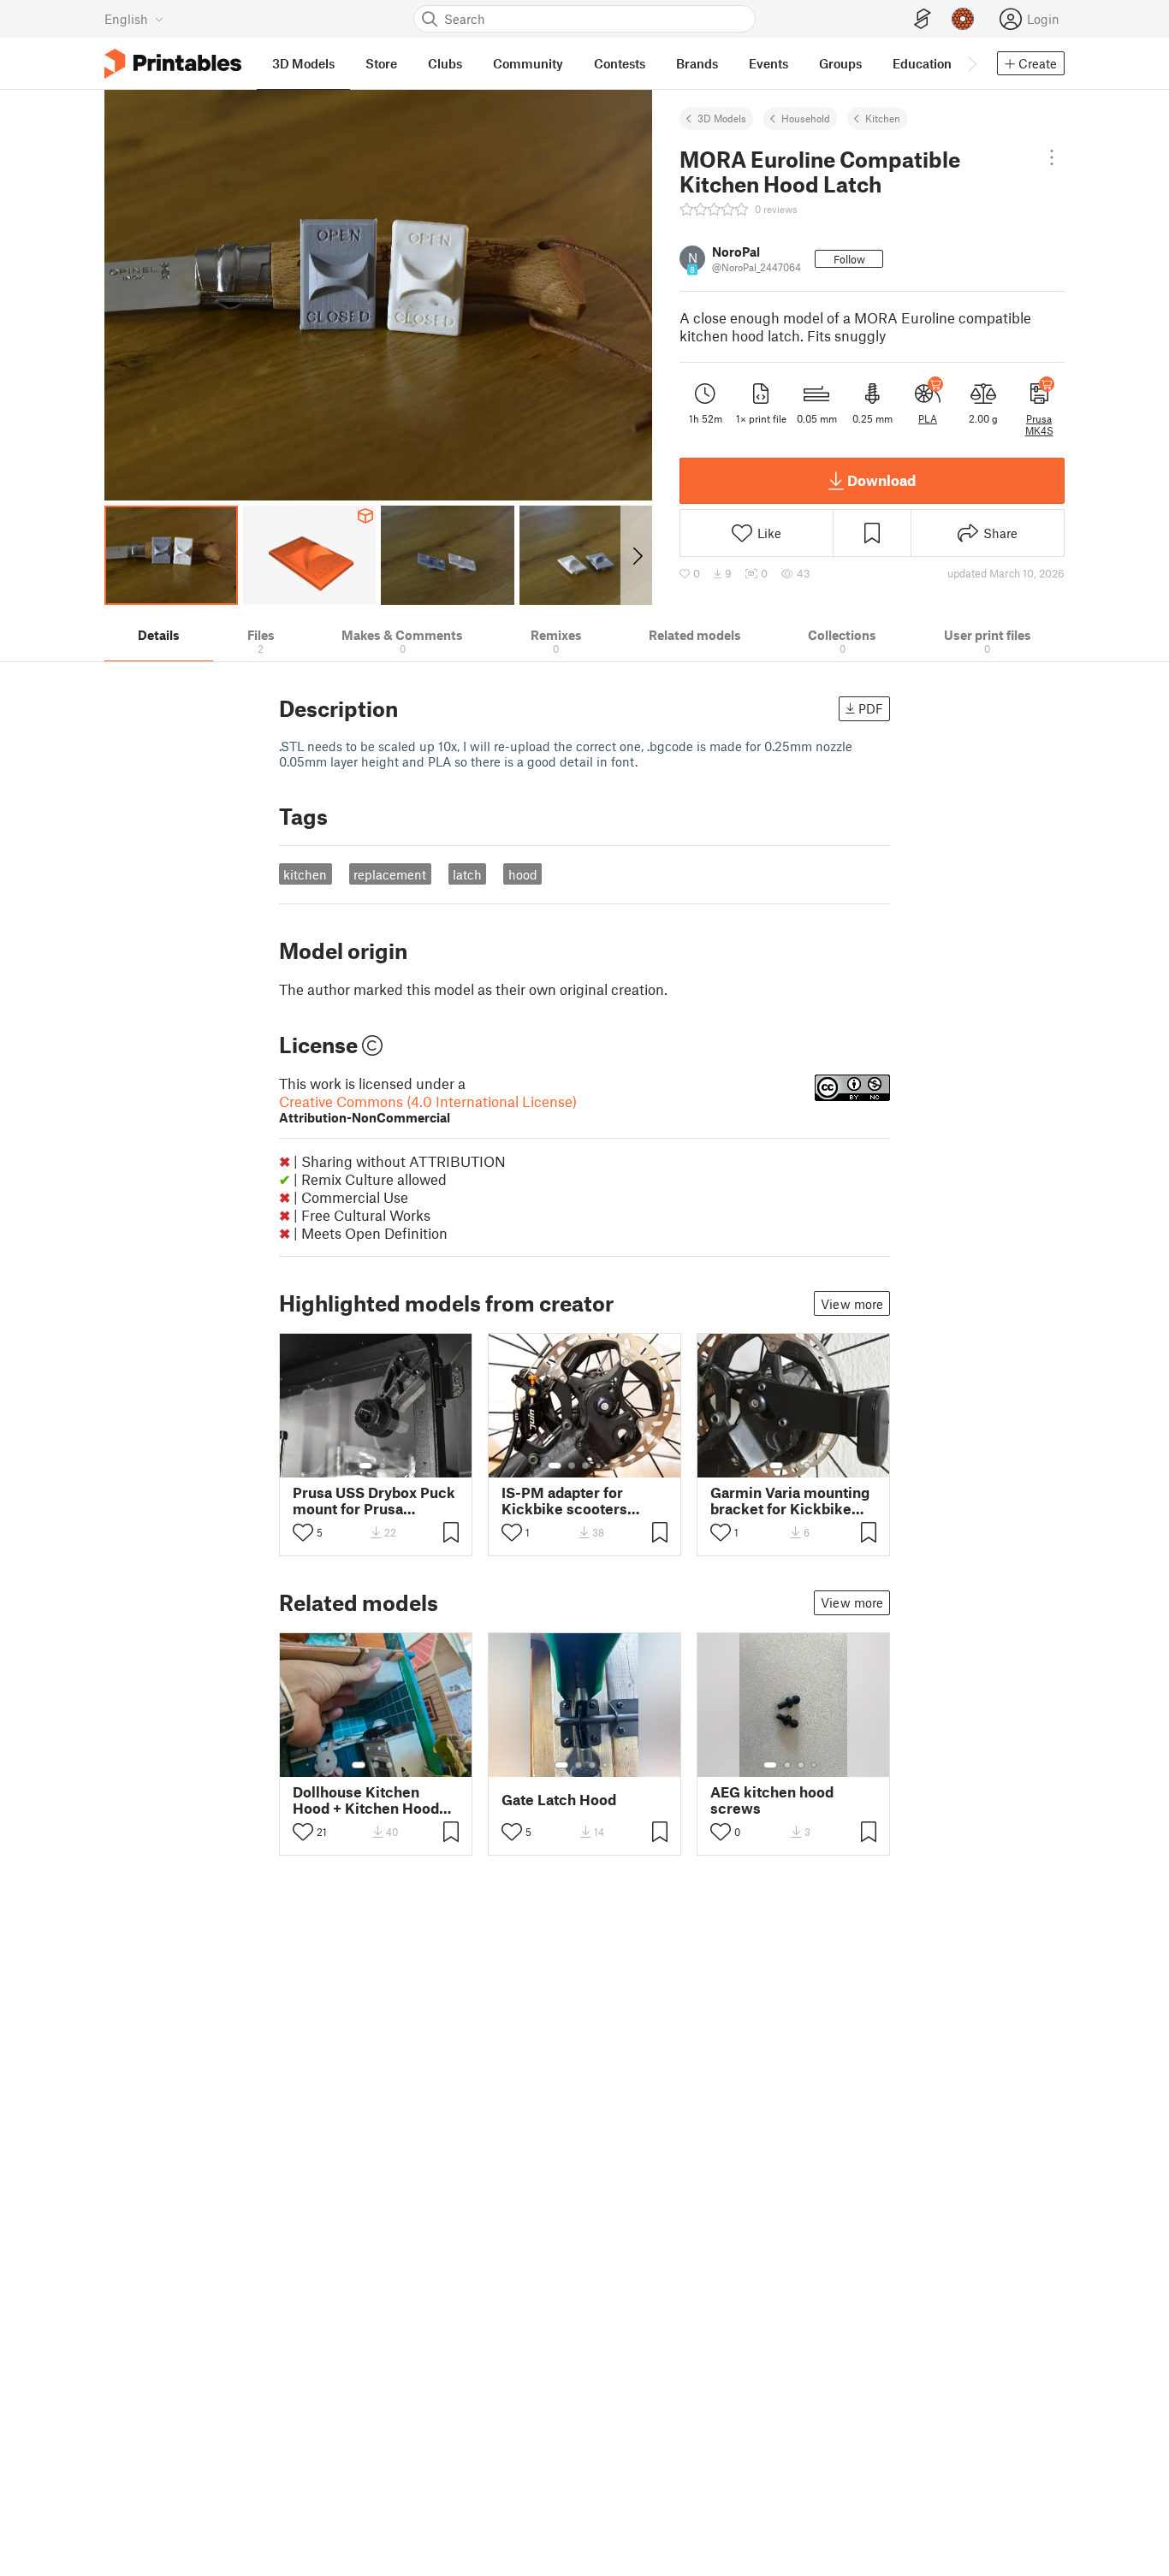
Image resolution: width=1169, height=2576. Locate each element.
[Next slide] (636, 555)
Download (881, 480)
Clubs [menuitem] (445, 63)
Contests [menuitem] (620, 63)
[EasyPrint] (923, 19)
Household (806, 118)
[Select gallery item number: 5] (611, 1466)
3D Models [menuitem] (303, 63)
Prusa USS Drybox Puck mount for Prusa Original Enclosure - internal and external (374, 1501)
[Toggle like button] (303, 1532)
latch (467, 874)
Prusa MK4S (1039, 424)
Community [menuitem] (528, 63)
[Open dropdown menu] (1052, 157)
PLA (928, 418)
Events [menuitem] (768, 63)
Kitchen (883, 118)
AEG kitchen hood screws (772, 1800)
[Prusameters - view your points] (963, 19)
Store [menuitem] (381, 63)
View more (852, 1304)
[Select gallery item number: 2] (383, 1466)
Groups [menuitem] (840, 63)
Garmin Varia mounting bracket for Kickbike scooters (790, 1501)
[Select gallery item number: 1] (365, 1466)
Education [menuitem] (922, 63)
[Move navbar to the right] (971, 63)
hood (523, 874)
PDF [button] (871, 708)
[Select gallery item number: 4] (599, 1466)
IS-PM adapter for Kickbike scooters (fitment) (564, 1501)
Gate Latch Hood (559, 1800)
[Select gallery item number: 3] (585, 1466)
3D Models (722, 118)
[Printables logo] (173, 64)
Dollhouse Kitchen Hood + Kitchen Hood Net (366, 1800)
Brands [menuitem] (697, 63)
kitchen (305, 874)
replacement (390, 874)
